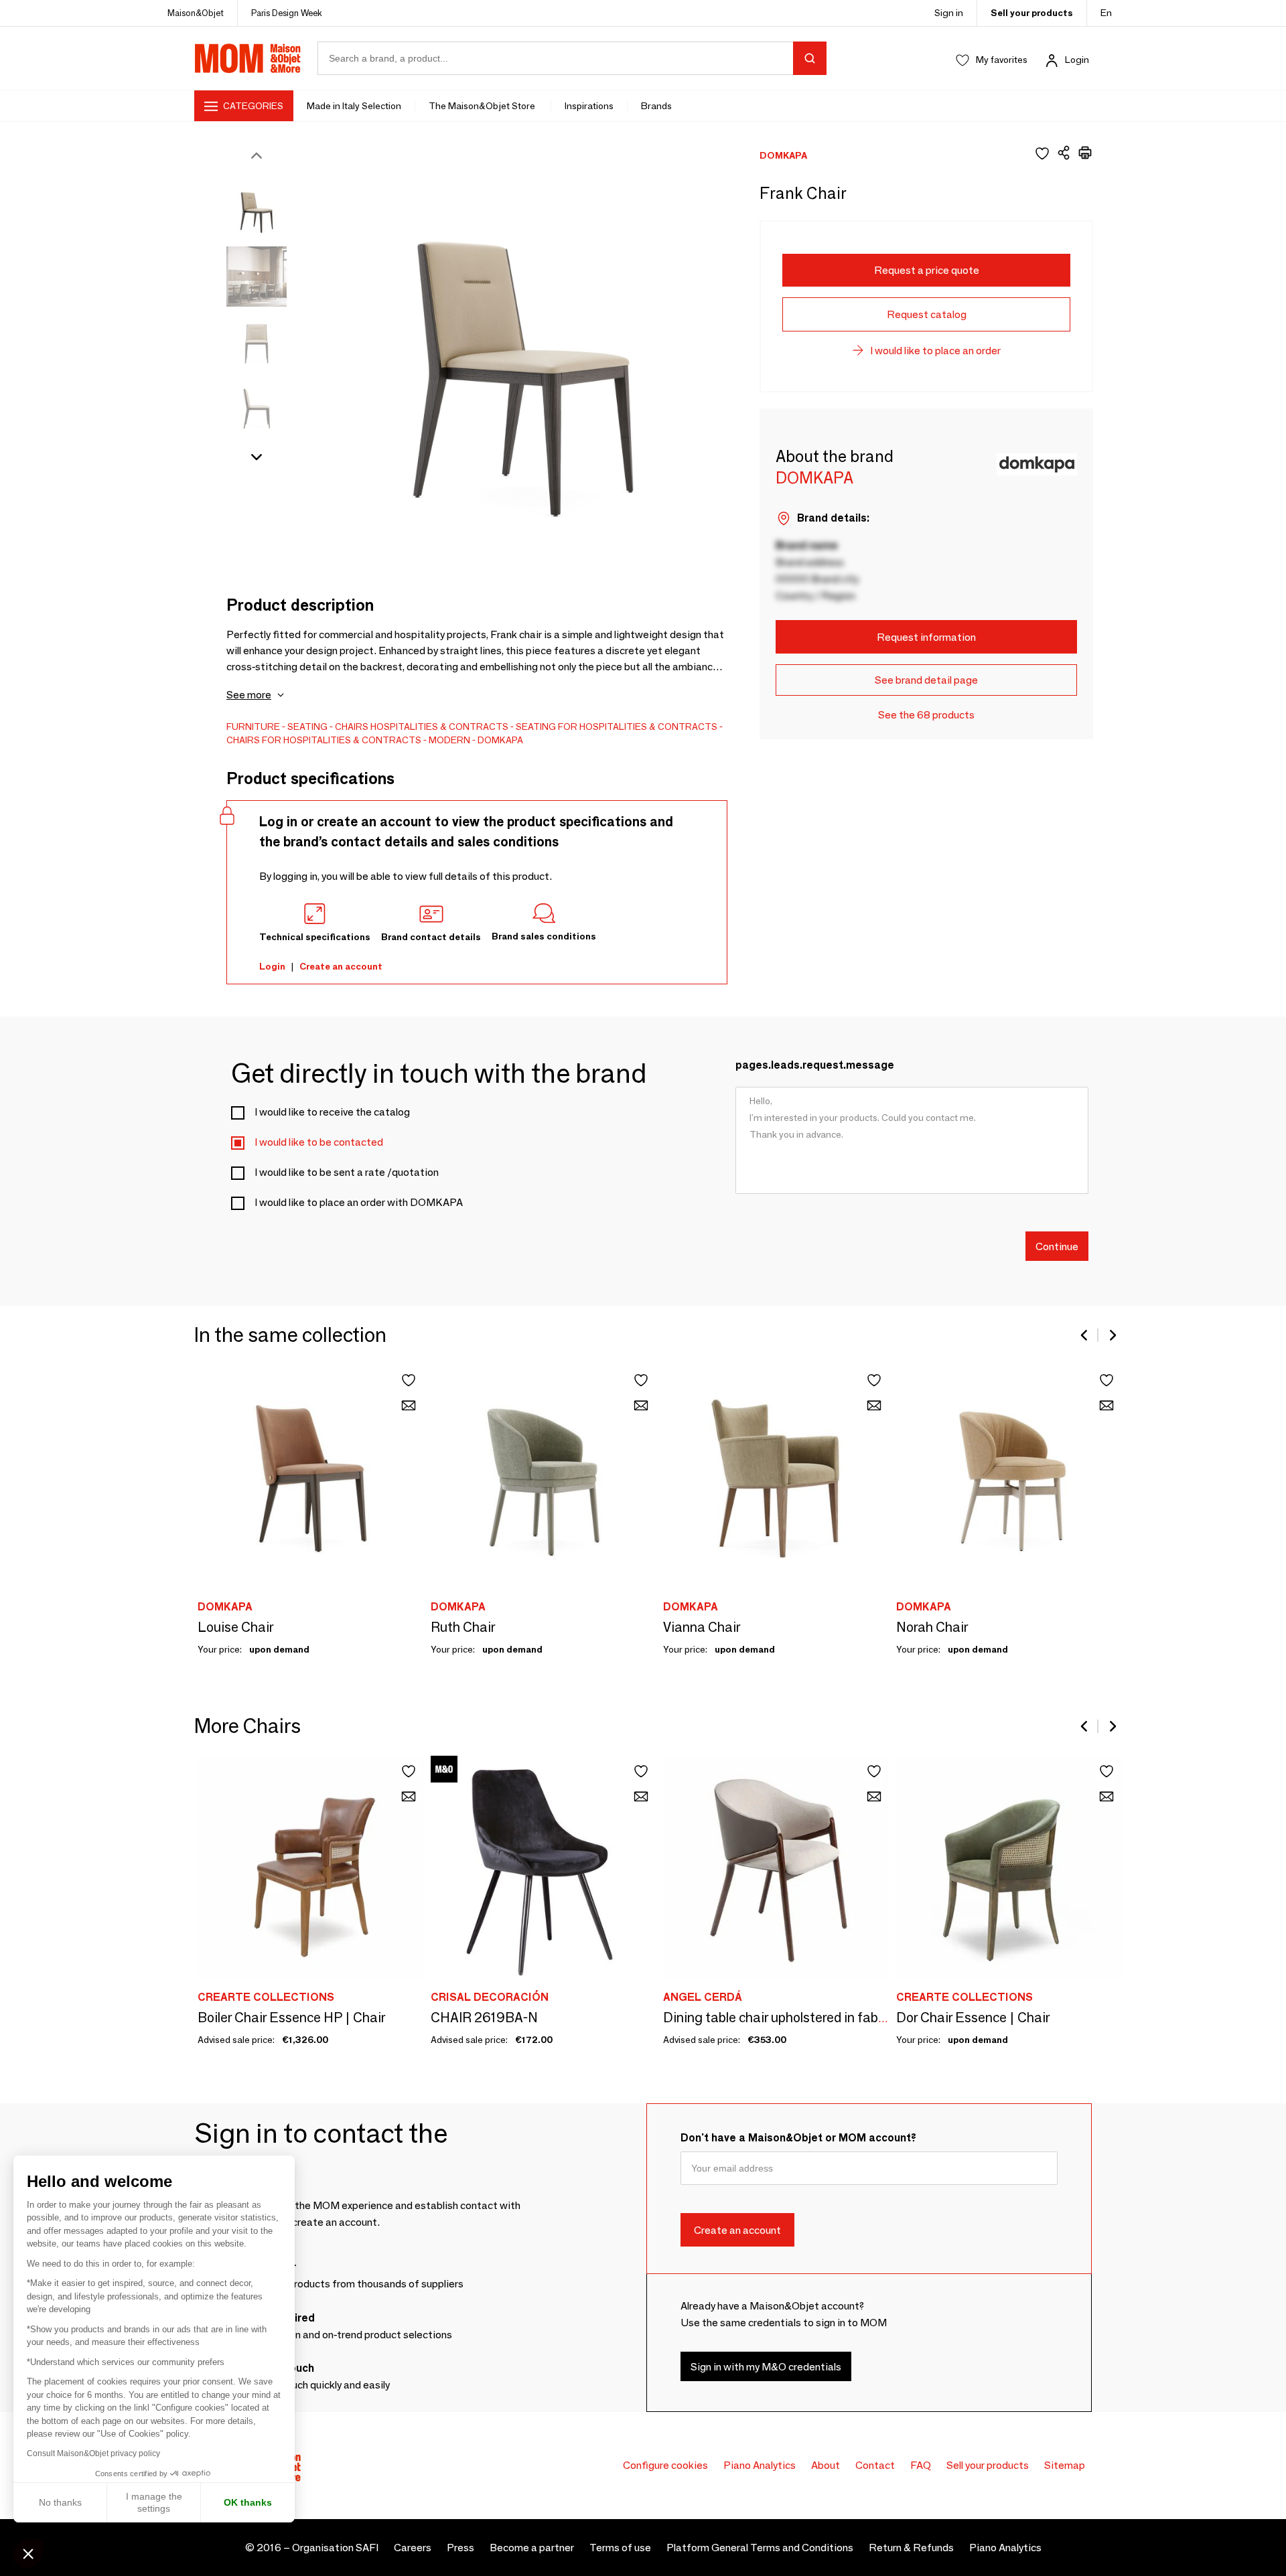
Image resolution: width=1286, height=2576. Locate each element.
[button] (28, 2553)
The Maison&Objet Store (483, 106)
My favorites (1002, 60)
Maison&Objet (196, 13)
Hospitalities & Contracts (439, 727)
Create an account (341, 966)
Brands (656, 106)
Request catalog (927, 314)
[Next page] (1112, 1335)
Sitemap (1065, 2465)
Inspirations (589, 106)
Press (460, 2548)
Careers (413, 2548)
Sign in (949, 13)
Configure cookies (665, 2465)
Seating (307, 727)
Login (1077, 60)
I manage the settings (154, 2502)
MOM (248, 58)
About (826, 2465)
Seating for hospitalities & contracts (617, 727)
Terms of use (620, 2548)
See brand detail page (926, 680)
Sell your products (1032, 13)
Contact (875, 2465)
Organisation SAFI (335, 2548)
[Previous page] (1085, 1335)
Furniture (253, 727)
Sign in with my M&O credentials (766, 2366)
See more (249, 695)
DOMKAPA (500, 740)
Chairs (352, 727)
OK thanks (248, 2502)
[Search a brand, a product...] (810, 58)
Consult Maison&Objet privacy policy (93, 2453)
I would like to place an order (935, 351)
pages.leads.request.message (815, 1065)
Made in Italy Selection (354, 106)
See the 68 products (926, 715)
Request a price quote (927, 270)
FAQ (921, 2465)
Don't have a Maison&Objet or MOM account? (798, 2138)
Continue (1057, 1246)
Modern (449, 740)
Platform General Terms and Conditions (760, 2548)
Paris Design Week (287, 13)
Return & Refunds (911, 2548)
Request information (926, 637)
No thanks (60, 2502)
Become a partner (532, 2548)
